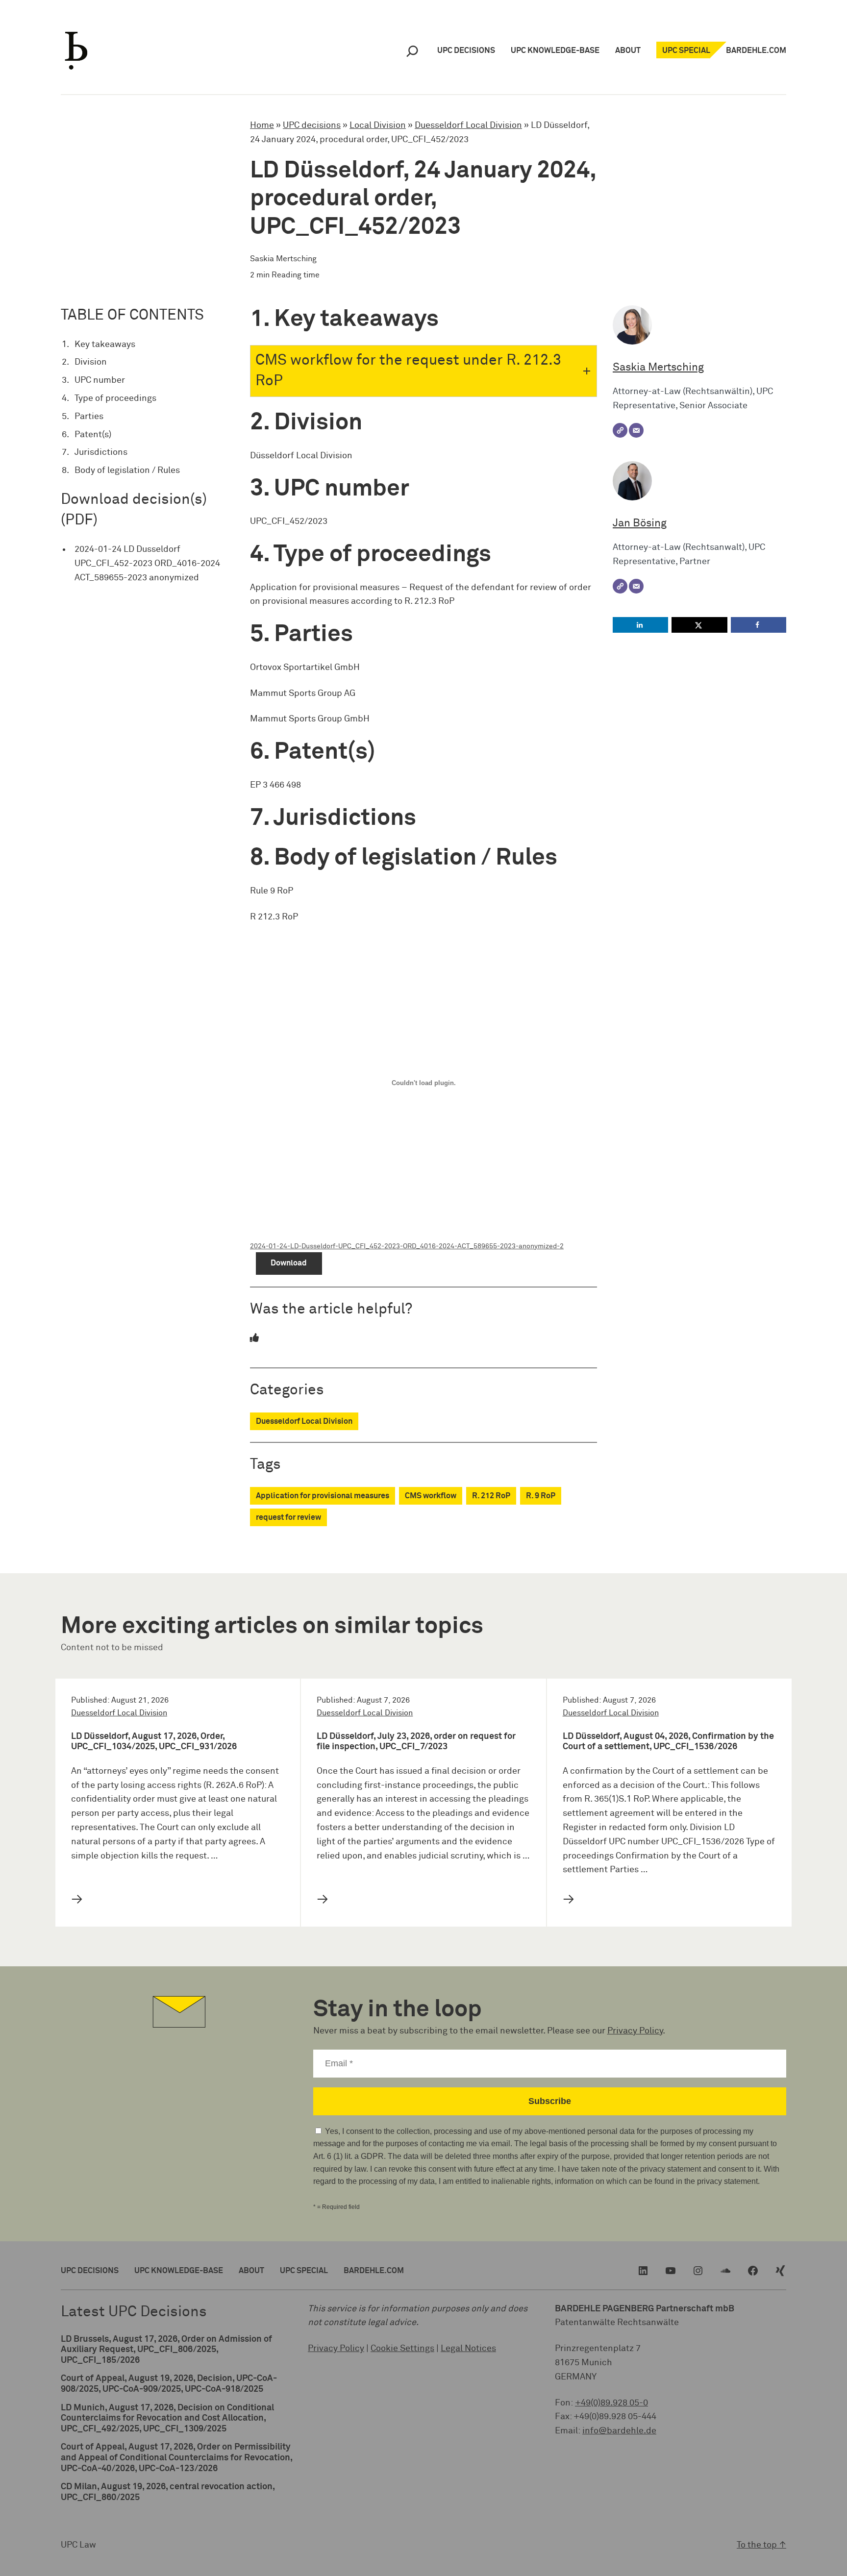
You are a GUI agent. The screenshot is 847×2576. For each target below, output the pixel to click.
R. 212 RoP (491, 1496)
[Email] (636, 430)
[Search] (412, 51)
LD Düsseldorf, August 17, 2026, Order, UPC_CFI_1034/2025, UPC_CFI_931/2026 (154, 1742)
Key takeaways (105, 345)
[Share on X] (699, 625)
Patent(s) (93, 435)
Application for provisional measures (323, 1496)
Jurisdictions (101, 452)
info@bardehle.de (619, 2431)
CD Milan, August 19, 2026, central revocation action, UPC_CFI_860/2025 (168, 2492)
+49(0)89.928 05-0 (611, 2403)
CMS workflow (431, 1496)
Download (289, 1263)
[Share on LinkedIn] (640, 625)
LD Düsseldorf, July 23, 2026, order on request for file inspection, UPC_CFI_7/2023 (416, 1742)
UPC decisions (312, 125)
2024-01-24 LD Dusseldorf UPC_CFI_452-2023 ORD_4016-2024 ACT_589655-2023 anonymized (147, 564)
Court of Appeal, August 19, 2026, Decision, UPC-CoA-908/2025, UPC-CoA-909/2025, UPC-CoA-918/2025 (169, 2384)
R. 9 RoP (541, 1496)
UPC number (100, 380)
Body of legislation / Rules (127, 471)
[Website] (620, 430)
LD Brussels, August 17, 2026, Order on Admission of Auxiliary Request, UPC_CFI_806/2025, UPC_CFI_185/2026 (166, 2350)
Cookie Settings (402, 2349)
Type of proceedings (115, 398)
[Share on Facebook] (759, 625)
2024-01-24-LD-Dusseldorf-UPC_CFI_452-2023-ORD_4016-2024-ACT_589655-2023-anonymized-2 (407, 1246)
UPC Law (78, 2545)
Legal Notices (468, 2349)
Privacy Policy (635, 2031)
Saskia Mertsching (658, 368)
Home (262, 125)
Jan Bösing (640, 523)
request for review (288, 1517)
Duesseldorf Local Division (468, 125)
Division (91, 362)
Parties (89, 417)
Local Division (378, 125)
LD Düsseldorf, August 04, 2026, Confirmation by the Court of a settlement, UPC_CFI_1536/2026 (668, 1742)
